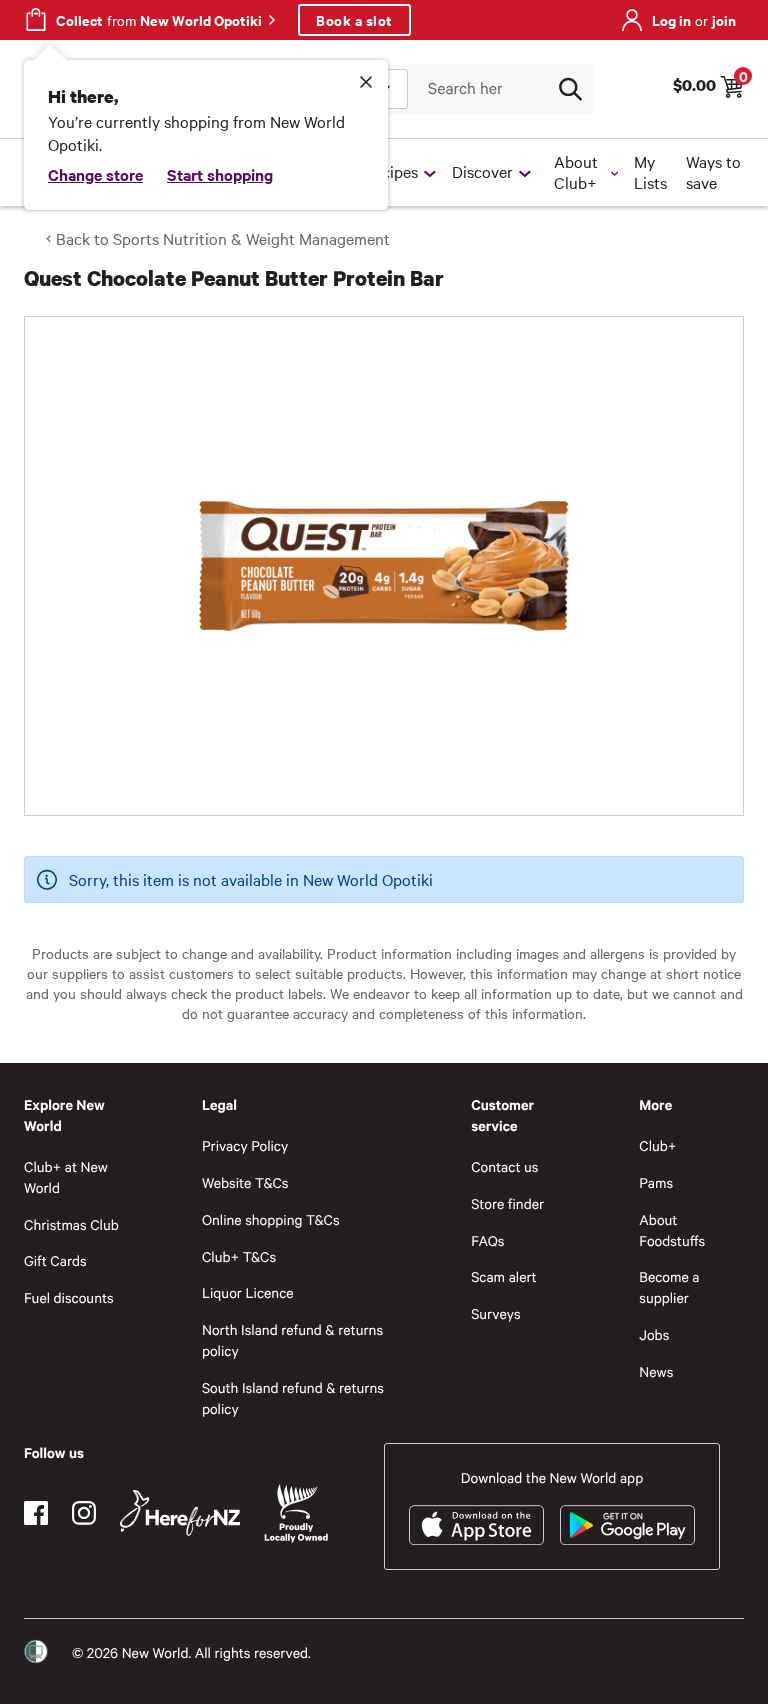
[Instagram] (84, 1513)
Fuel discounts (69, 1297)
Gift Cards (55, 1260)
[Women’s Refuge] (36, 1652)
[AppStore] (476, 1525)
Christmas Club (71, 1224)
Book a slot (354, 19)
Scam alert (504, 1276)
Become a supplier (669, 1287)
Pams (656, 1182)
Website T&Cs (245, 1182)
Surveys (496, 1313)
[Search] (570, 89)
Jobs (654, 1334)
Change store (95, 174)
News (656, 1371)
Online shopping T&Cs (271, 1219)
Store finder (507, 1203)
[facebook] (36, 1513)
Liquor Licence (248, 1292)
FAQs (487, 1240)
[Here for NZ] (180, 1513)
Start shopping (220, 174)
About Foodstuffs (672, 1230)
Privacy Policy (245, 1145)
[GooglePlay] (627, 1525)
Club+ (657, 1145)
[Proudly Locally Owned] (296, 1513)
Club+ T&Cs (239, 1256)
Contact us (504, 1166)
